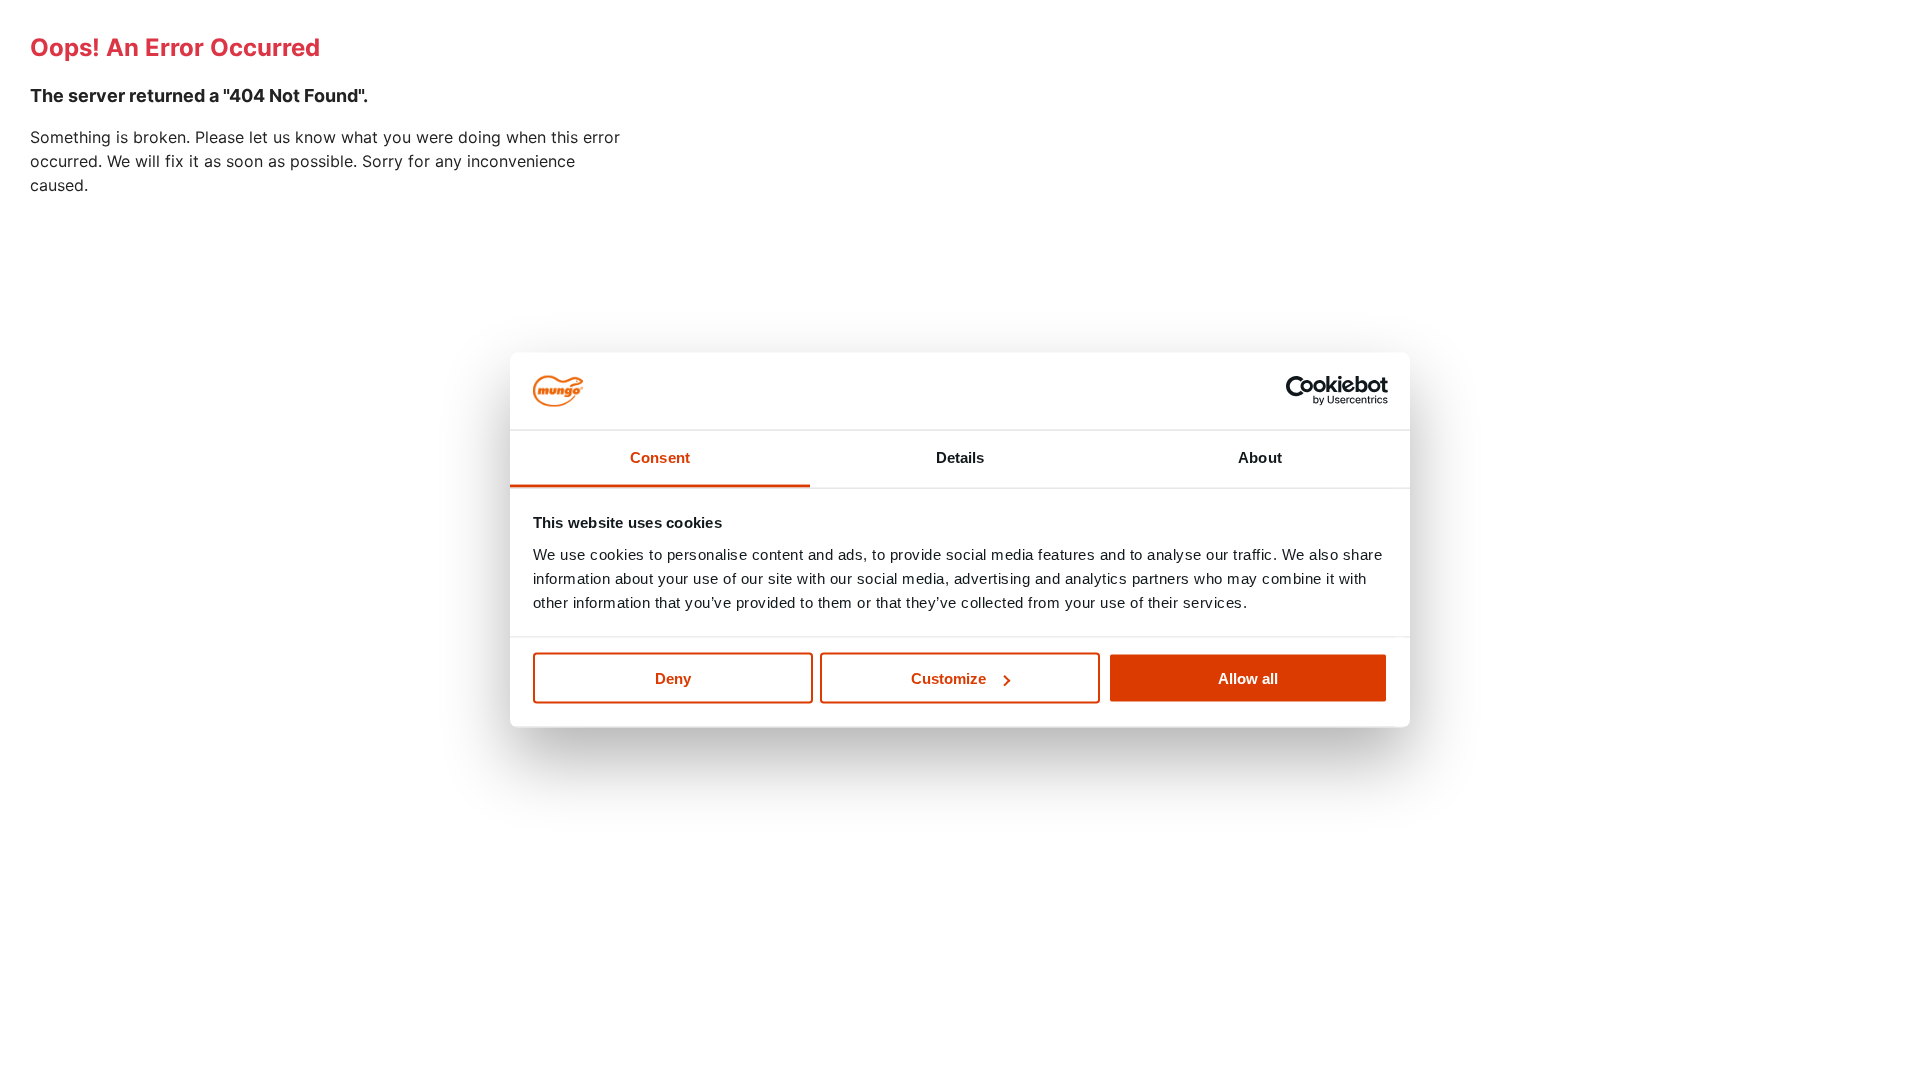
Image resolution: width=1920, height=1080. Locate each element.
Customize (948, 678)
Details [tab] (960, 456)
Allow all (1248, 678)
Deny (673, 678)
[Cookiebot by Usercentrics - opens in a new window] (1300, 391)
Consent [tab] (660, 456)
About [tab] (1260, 456)
